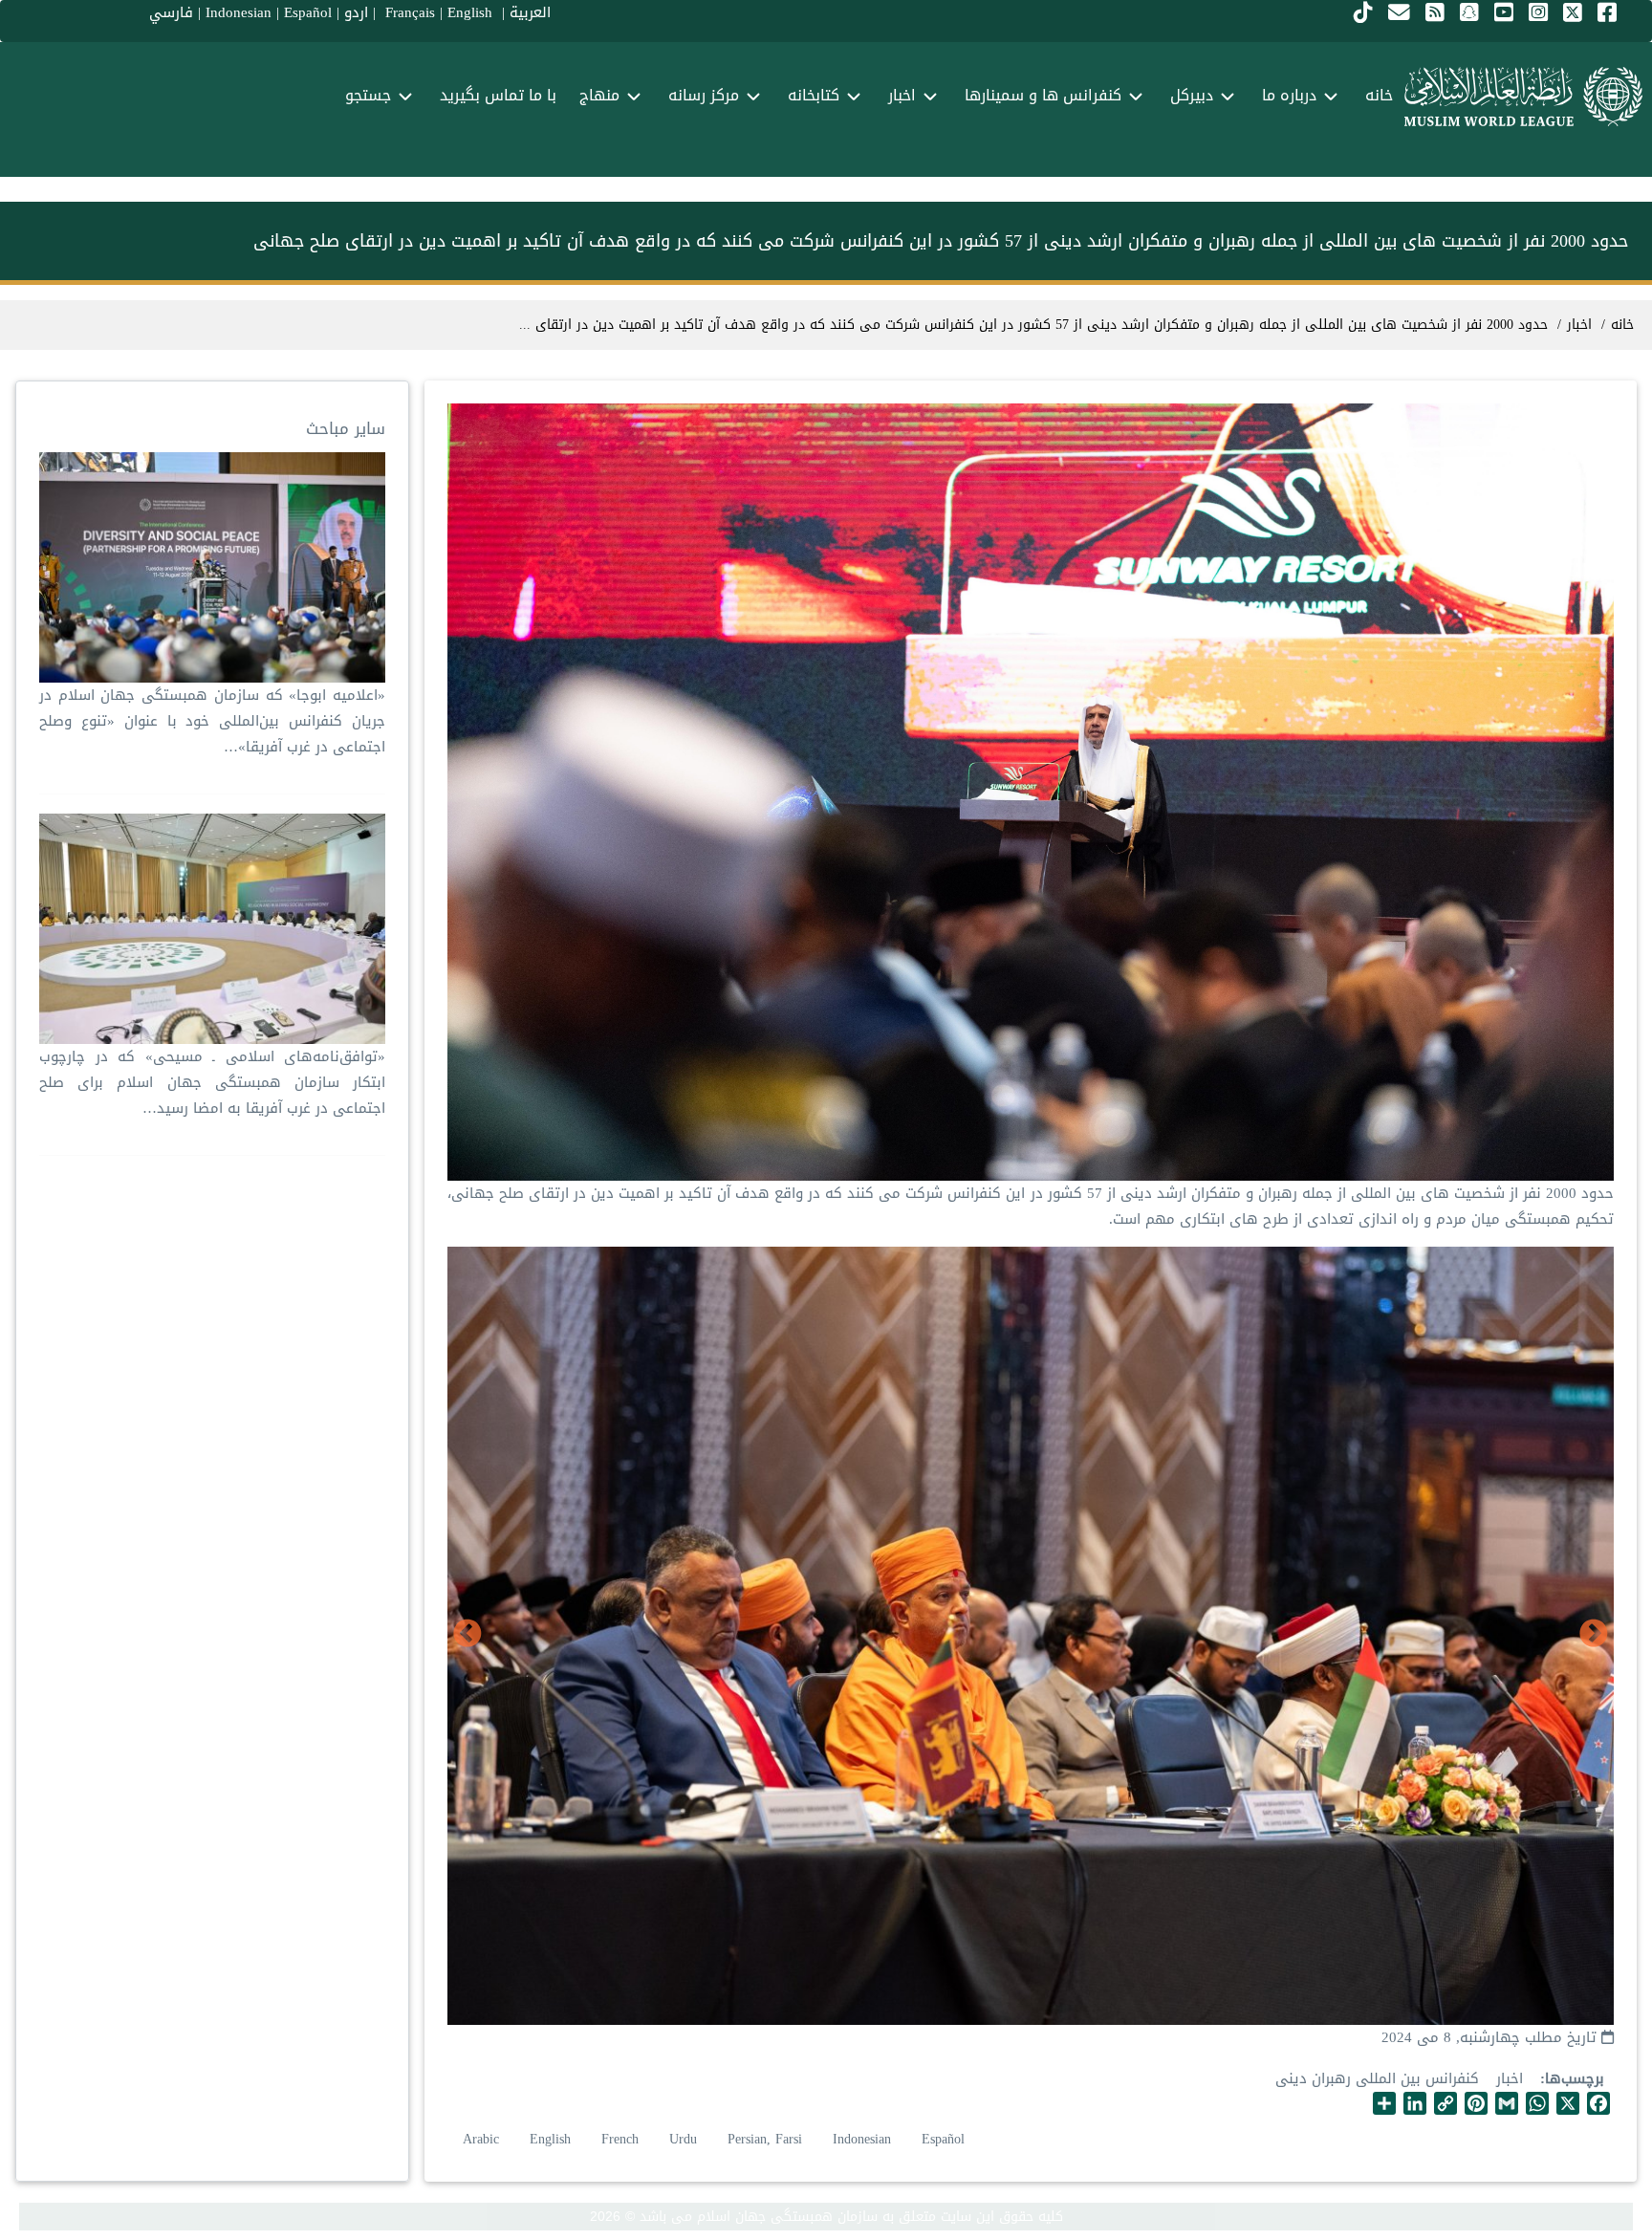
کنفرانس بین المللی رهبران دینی (1377, 2078)
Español (943, 2139)
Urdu (683, 2139)
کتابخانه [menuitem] (814, 95)
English (550, 2139)
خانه (1622, 325)
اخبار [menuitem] (902, 95)
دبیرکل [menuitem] (1192, 95)
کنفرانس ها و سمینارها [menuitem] (1043, 95)
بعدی (467, 1635)
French (620, 2139)
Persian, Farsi (765, 2139)
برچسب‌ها (1575, 2079)
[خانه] (1523, 97)
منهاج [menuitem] (599, 95)
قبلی (1594, 1635)
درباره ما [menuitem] (1289, 95)
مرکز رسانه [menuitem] (704, 95)
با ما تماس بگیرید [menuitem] (498, 95)
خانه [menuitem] (1379, 95)
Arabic (481, 2139)
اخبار (1510, 2078)
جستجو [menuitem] (368, 95)
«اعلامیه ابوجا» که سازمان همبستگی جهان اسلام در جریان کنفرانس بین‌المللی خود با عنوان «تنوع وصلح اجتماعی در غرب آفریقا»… (212, 721)
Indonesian (862, 2139)
